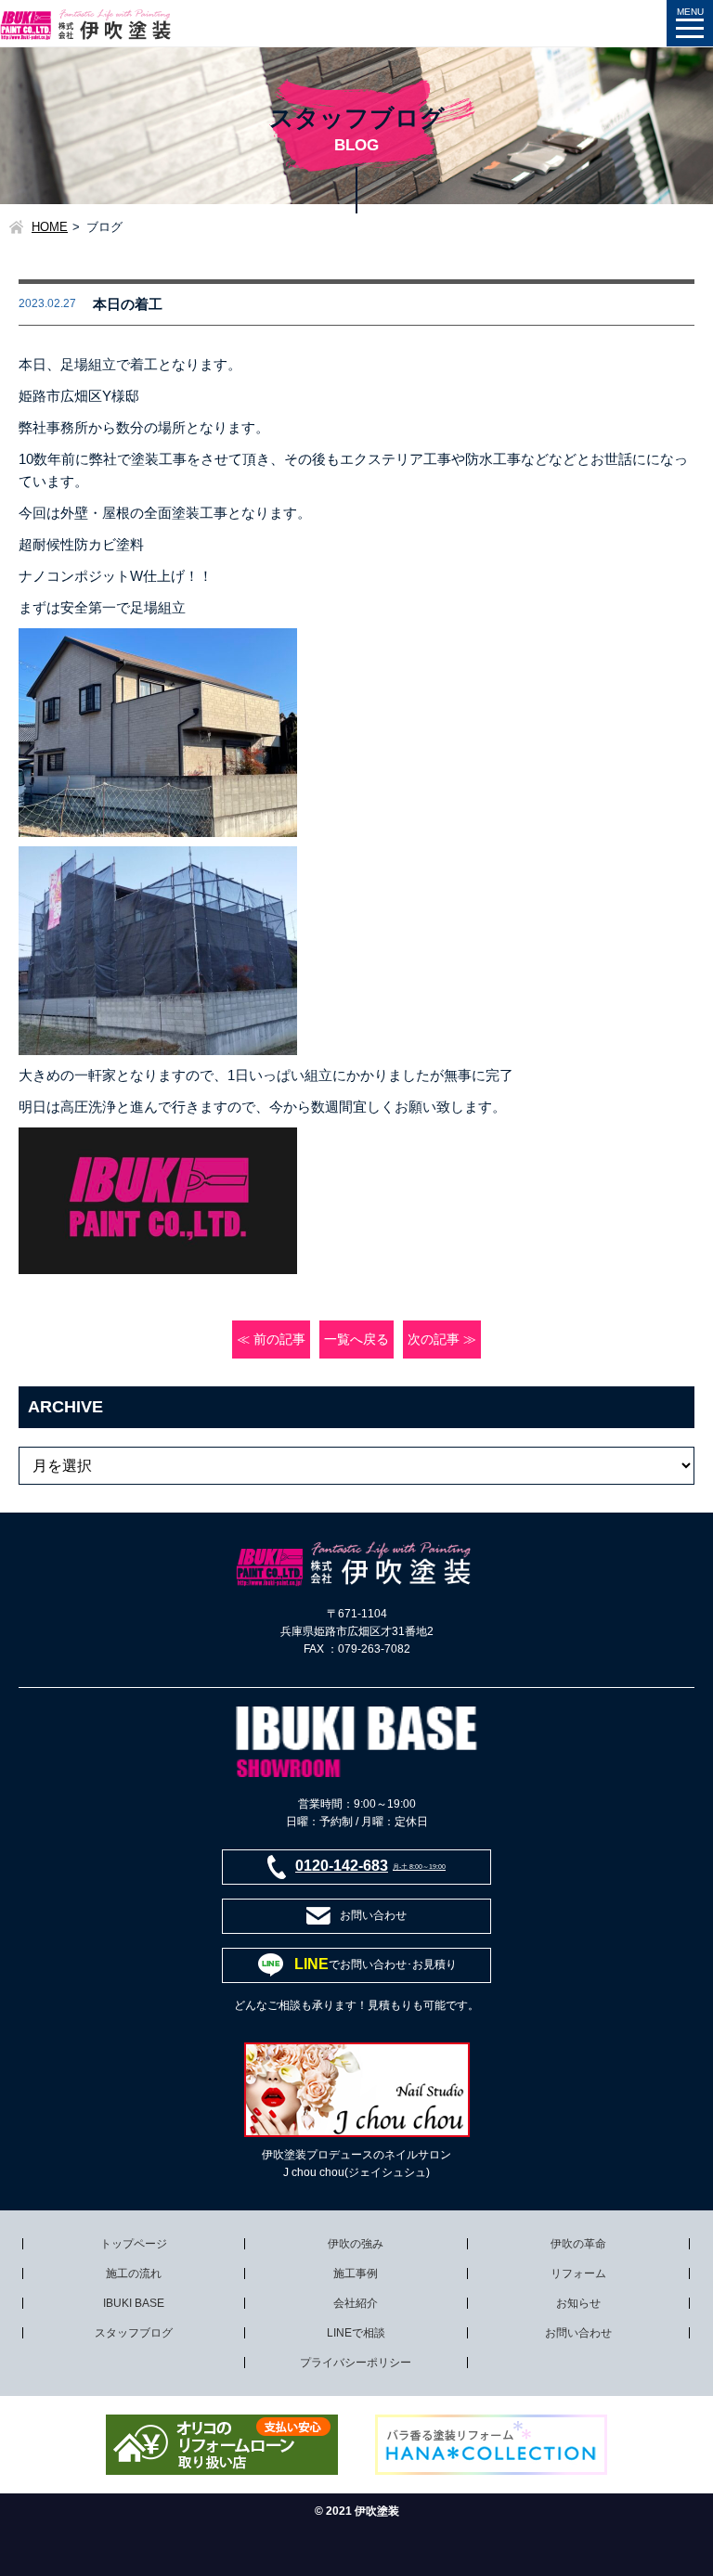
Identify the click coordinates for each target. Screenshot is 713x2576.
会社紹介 (356, 2303)
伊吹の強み (356, 2244)
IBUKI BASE (134, 2303)
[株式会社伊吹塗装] (87, 18)
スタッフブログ (134, 2333)
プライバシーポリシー (356, 2363)
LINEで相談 (356, 2333)
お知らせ (578, 2303)
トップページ (134, 2244)
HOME (50, 227)
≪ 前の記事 (271, 1340)
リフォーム (578, 2273)
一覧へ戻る (356, 1340)
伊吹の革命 (578, 2244)
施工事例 (356, 2273)
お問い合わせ (578, 2333)
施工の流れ (134, 2273)
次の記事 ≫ (442, 1340)
